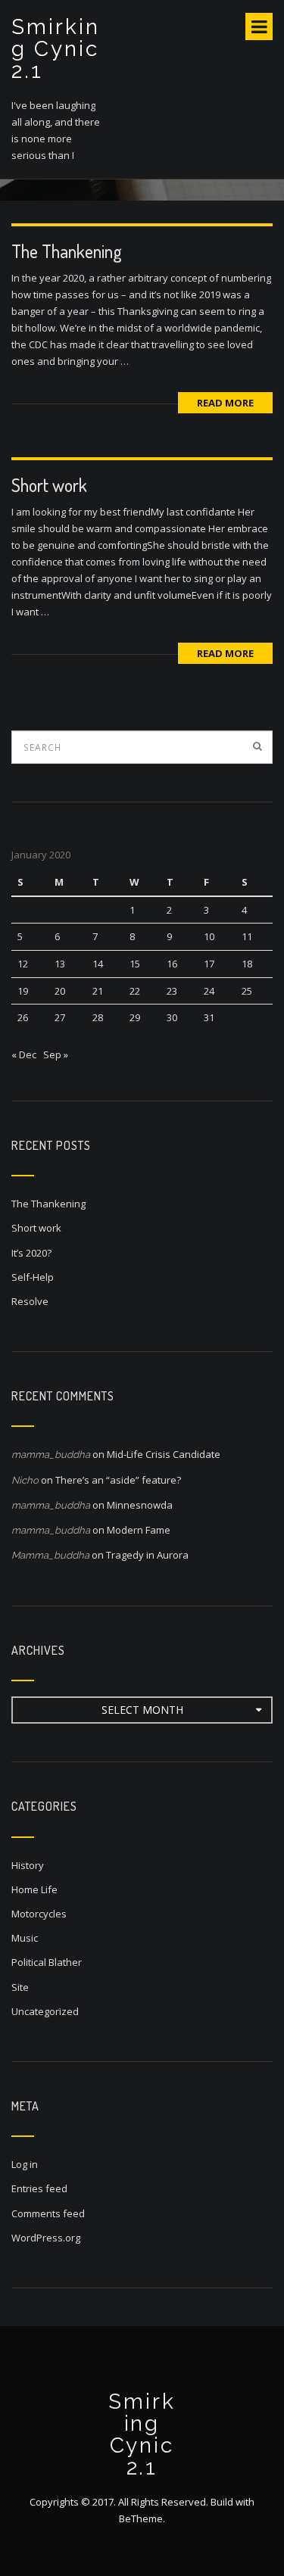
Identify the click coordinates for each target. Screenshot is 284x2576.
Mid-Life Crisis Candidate (164, 1454)
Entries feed (39, 2188)
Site (20, 1987)
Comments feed (48, 2213)
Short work (49, 485)
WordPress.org (46, 2238)
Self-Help (33, 1277)
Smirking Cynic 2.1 (56, 49)
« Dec (24, 1054)
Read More (225, 403)
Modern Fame (139, 1530)
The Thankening (67, 251)
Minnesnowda (140, 1505)
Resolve (30, 1301)
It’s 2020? (31, 1253)
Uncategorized (45, 2011)
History (28, 1865)
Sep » (56, 1054)
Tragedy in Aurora (147, 1555)
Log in (25, 2164)
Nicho (25, 1480)
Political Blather (47, 1962)
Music (25, 1938)
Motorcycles (39, 1914)
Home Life (34, 1889)
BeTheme (141, 2518)
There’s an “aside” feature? (118, 1480)
